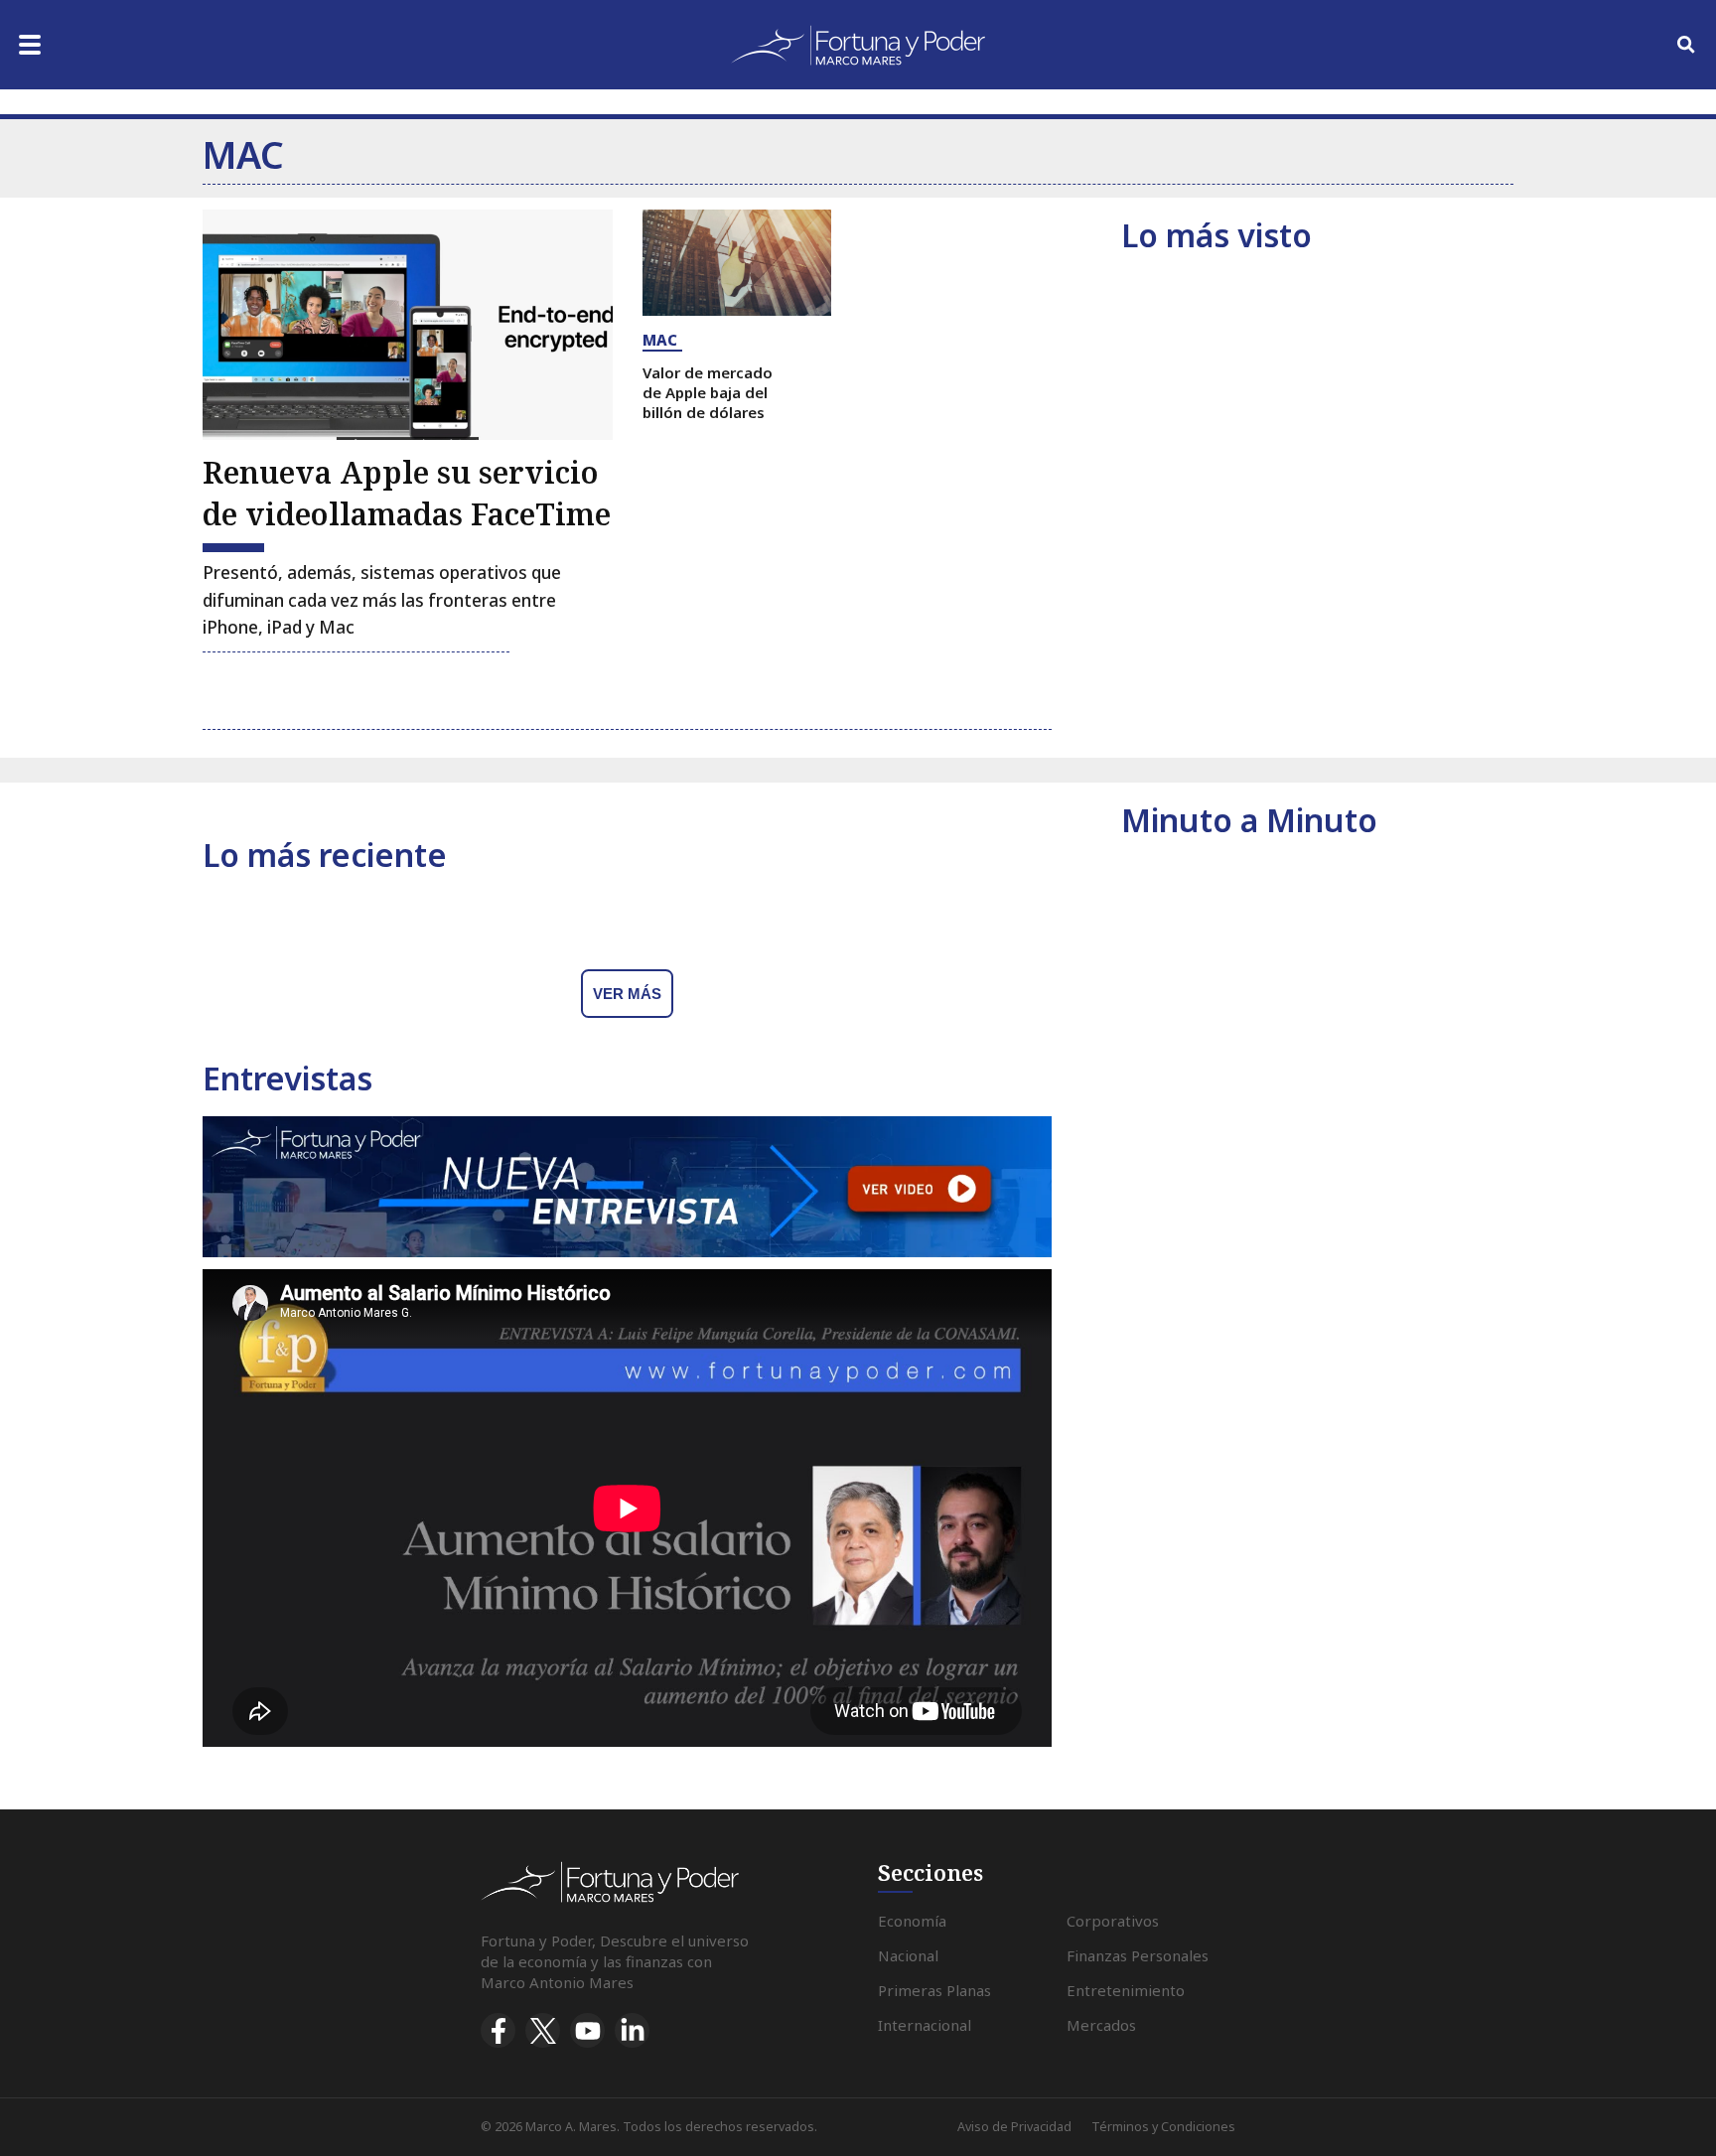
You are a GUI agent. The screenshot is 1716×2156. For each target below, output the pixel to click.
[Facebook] (498, 2030)
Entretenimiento (1126, 1990)
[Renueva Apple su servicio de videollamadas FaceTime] (408, 325)
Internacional (925, 2025)
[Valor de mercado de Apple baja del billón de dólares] (737, 263)
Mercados (1101, 2025)
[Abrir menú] (30, 45)
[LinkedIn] (632, 2030)
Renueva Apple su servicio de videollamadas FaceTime (407, 493)
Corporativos (1113, 1921)
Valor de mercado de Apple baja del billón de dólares (708, 392)
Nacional (908, 1955)
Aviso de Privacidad (1014, 2127)
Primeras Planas (934, 1990)
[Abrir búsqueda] (1686, 45)
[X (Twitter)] (543, 2030)
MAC (660, 340)
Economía (912, 1921)
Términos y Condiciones (1163, 2127)
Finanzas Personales (1138, 1955)
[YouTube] (587, 2030)
